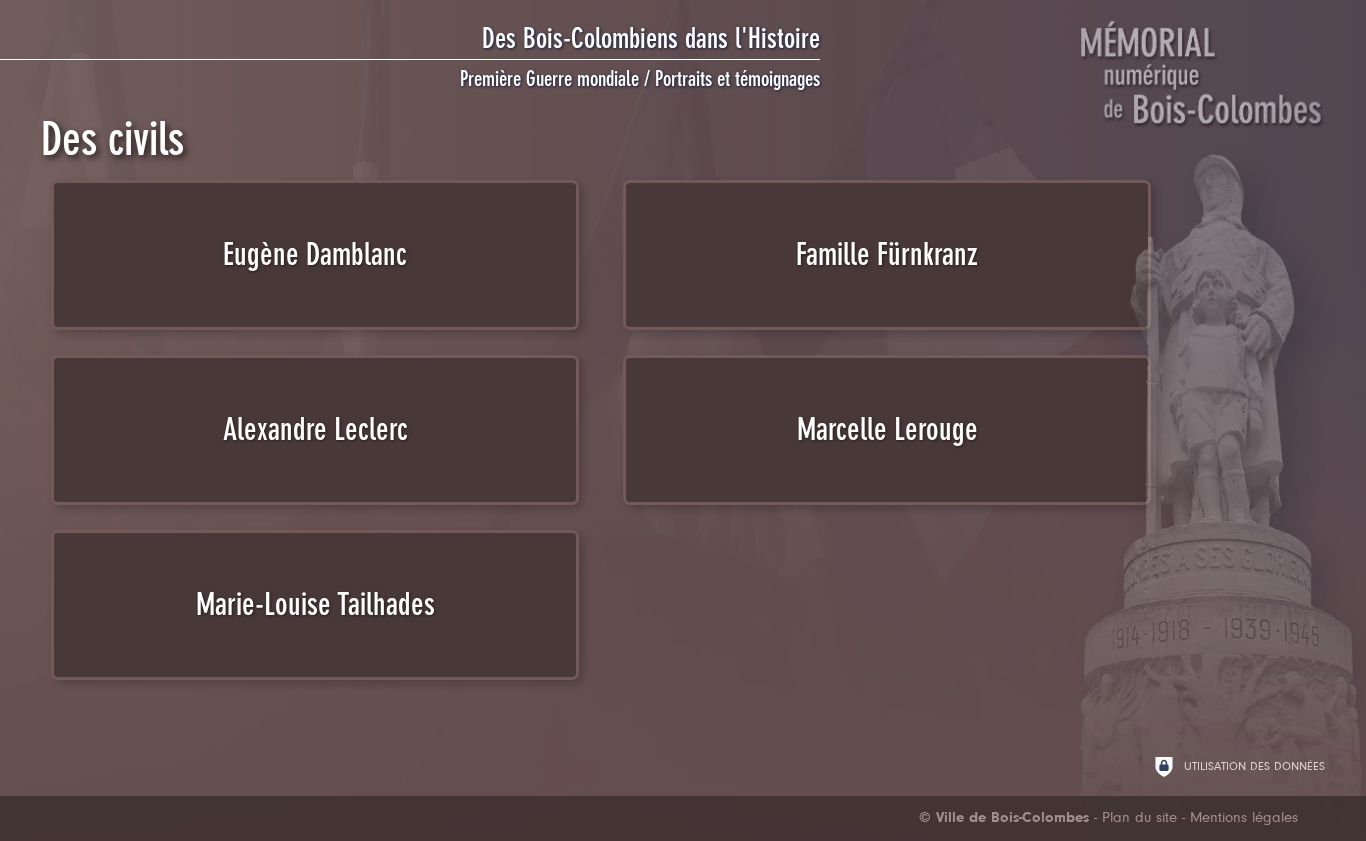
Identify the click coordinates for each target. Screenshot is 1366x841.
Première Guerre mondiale (549, 79)
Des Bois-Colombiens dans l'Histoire (651, 38)
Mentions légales (1244, 818)
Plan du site (1139, 818)
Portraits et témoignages (737, 79)
